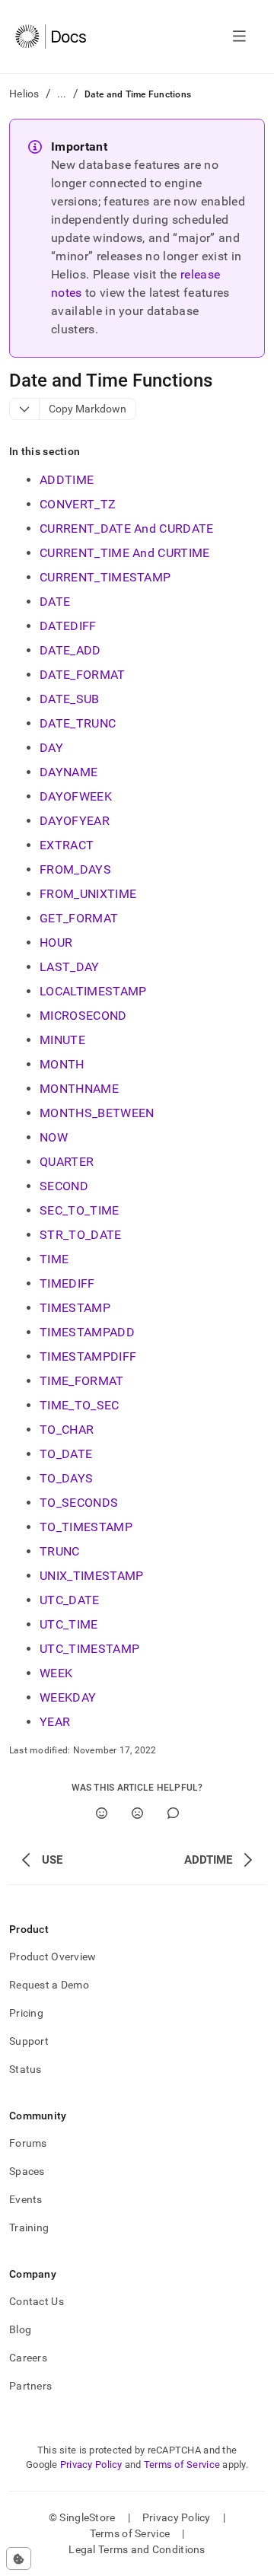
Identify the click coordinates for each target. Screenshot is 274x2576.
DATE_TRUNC (78, 723)
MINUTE (62, 1040)
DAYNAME (68, 772)
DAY (51, 748)
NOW (54, 1137)
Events (26, 2199)
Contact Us (37, 2301)
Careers (28, 2358)
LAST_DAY (70, 967)
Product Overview (53, 1957)
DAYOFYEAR (75, 821)
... (62, 94)
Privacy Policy (91, 2465)
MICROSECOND (83, 1016)
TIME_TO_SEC (80, 1405)
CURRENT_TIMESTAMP (105, 577)
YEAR (55, 1722)
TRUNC (60, 1551)
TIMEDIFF (67, 1283)
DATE (55, 602)
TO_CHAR (67, 1430)
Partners (30, 2386)
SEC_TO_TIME (80, 1210)
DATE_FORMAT (83, 675)
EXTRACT (67, 845)
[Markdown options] (25, 409)
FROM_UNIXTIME (88, 894)
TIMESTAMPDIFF (88, 1356)
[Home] (51, 37)
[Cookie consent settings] (19, 2558)
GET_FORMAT (79, 918)
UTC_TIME (69, 1624)
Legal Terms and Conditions (137, 2549)
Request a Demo (49, 1985)
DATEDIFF (68, 626)
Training (29, 2227)
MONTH (62, 1064)
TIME (54, 1259)
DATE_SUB (70, 699)
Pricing (26, 2013)
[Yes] (102, 1813)
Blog (20, 2329)
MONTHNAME (79, 1089)
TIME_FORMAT (82, 1381)
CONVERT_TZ (78, 504)
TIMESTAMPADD (87, 1332)
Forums (28, 2143)
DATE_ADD (70, 650)
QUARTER (67, 1162)
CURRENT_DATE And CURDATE (127, 529)
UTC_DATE (70, 1600)
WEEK (56, 1673)
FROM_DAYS (75, 869)
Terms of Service (182, 2465)
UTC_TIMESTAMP (89, 1649)
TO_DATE (66, 1454)
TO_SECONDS (79, 1503)
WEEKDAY (68, 1697)
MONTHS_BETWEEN (97, 1113)
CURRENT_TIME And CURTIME (125, 553)
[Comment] (173, 1813)
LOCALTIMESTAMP (93, 991)
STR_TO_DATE (81, 1235)
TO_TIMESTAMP (86, 1527)
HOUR (56, 943)
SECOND (64, 1186)
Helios (24, 94)
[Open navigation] (239, 37)
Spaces (27, 2171)
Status (25, 2069)
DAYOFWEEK (76, 796)
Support (29, 2041)
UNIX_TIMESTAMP (91, 1576)
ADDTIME (67, 480)
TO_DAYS (66, 1478)
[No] (137, 1813)
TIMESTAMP (75, 1308)
